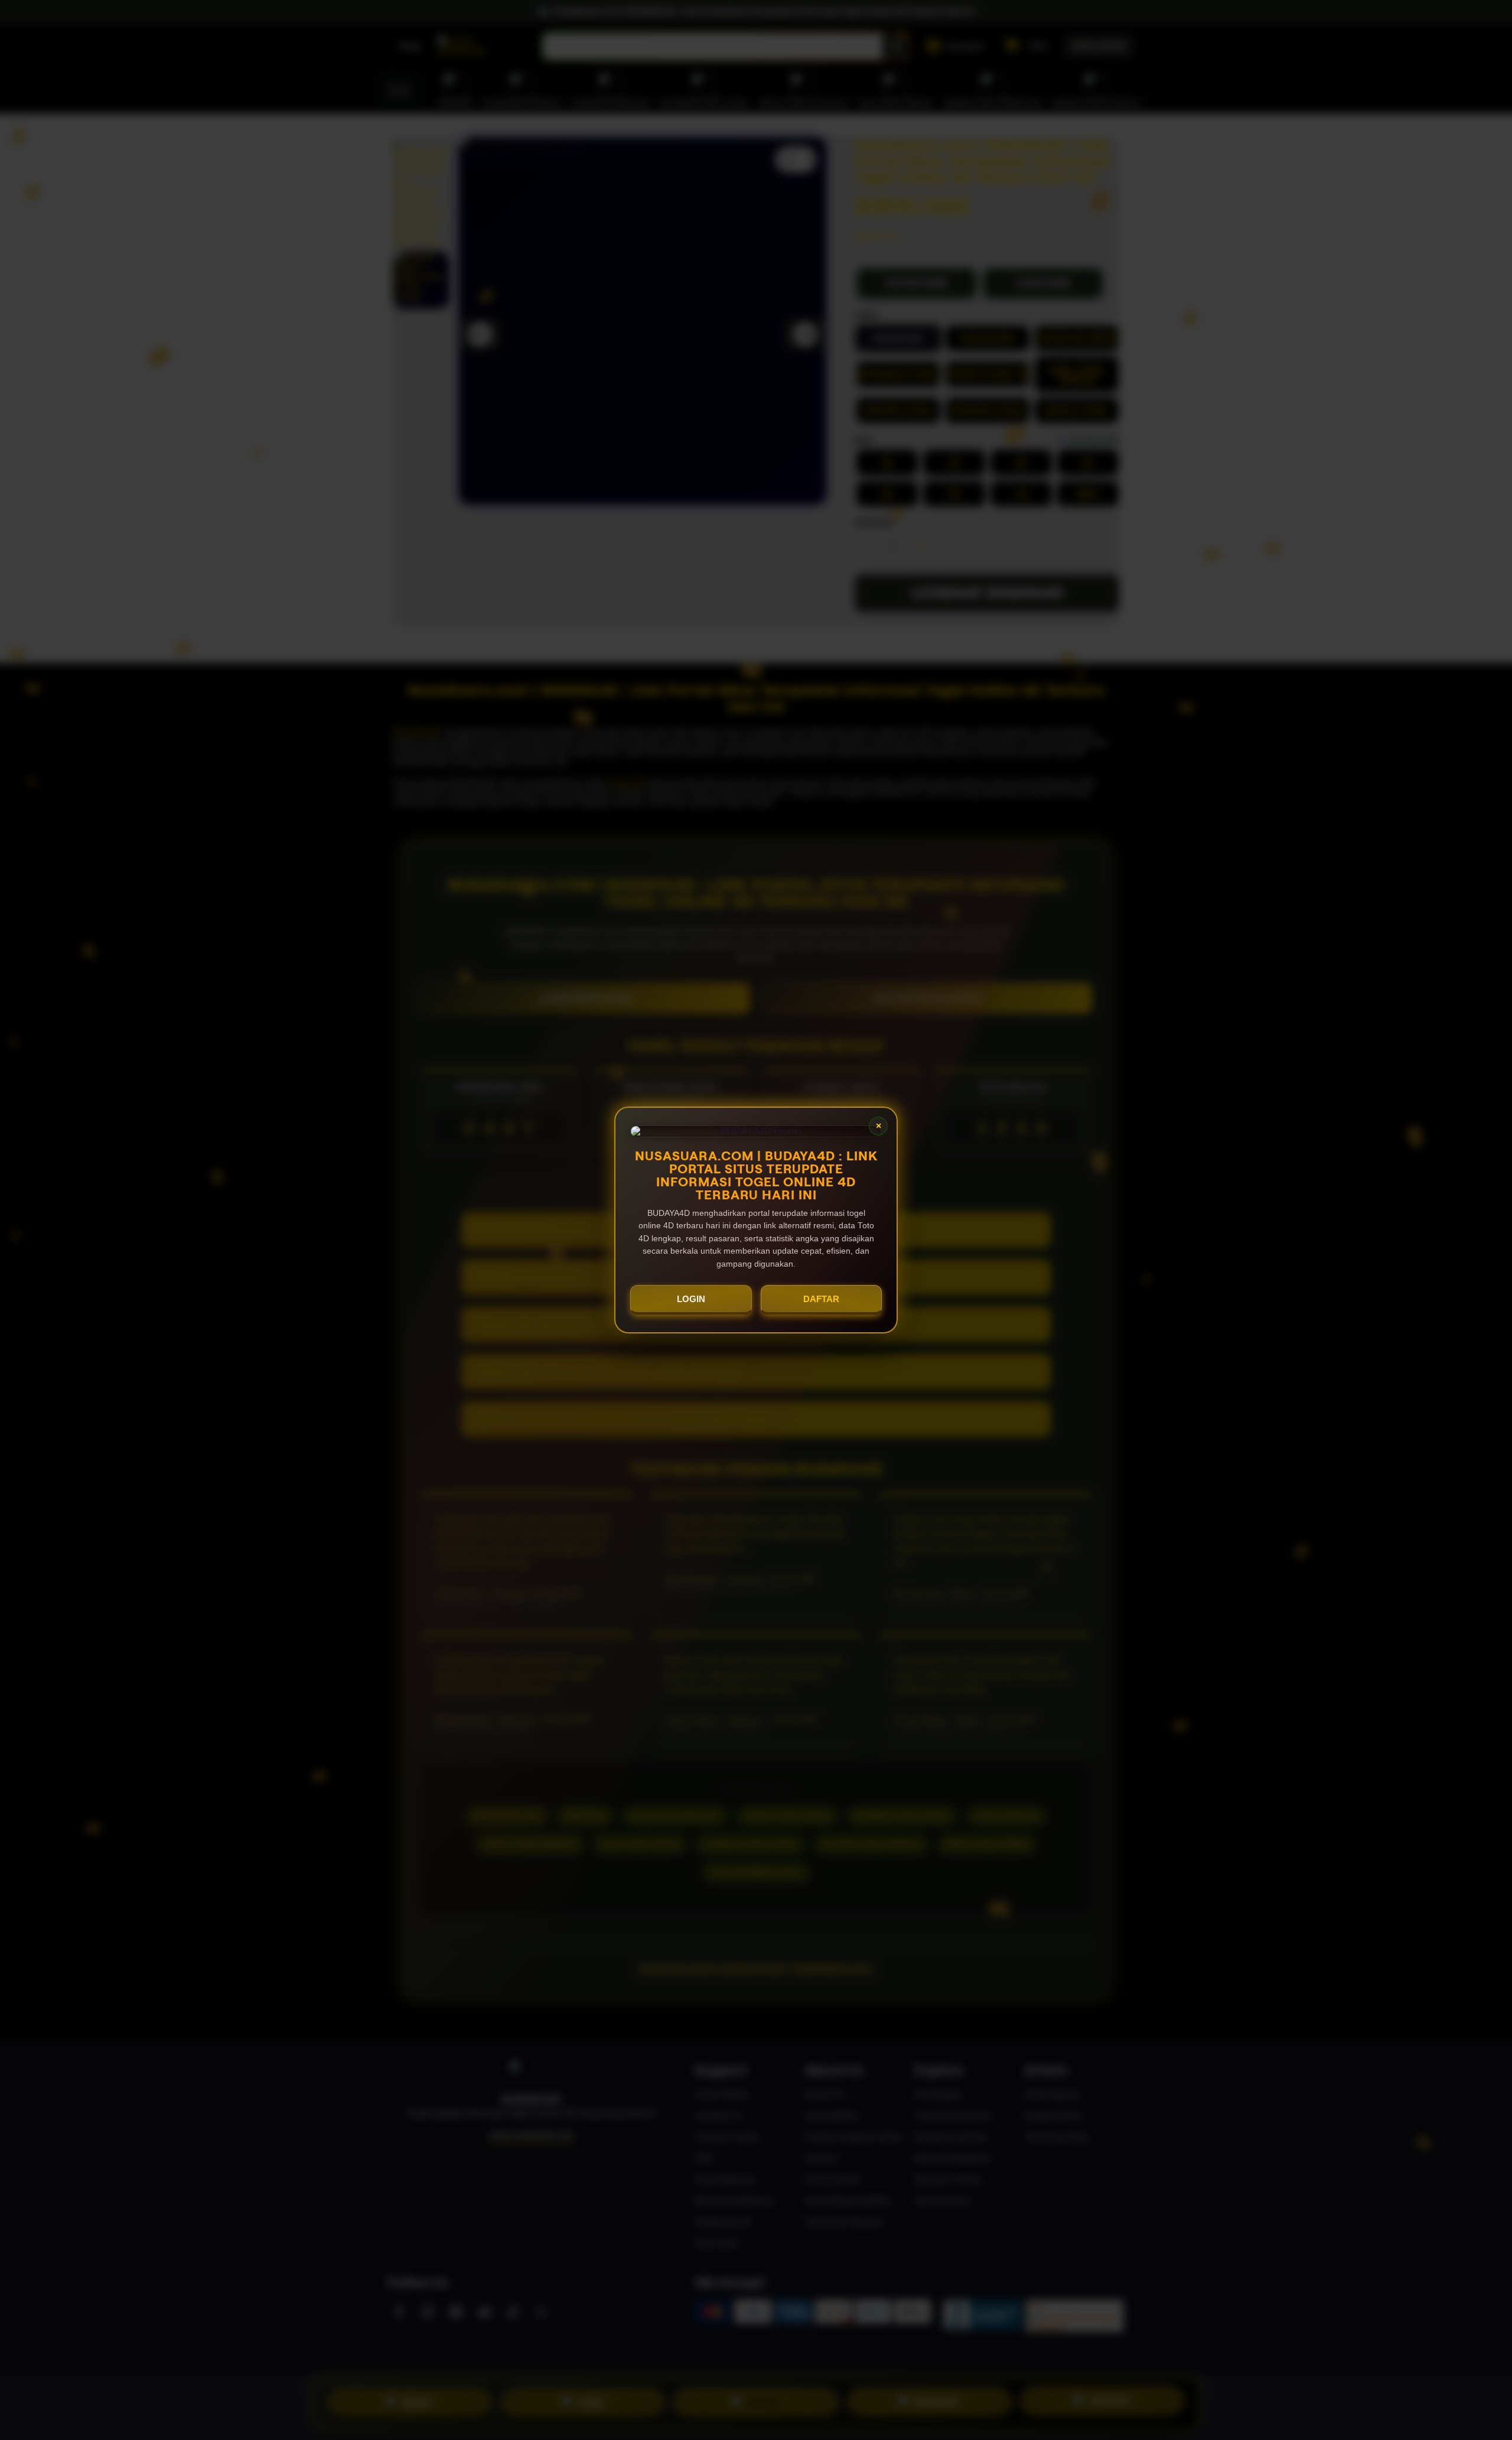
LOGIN (691, 1299)
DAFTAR (821, 1299)
